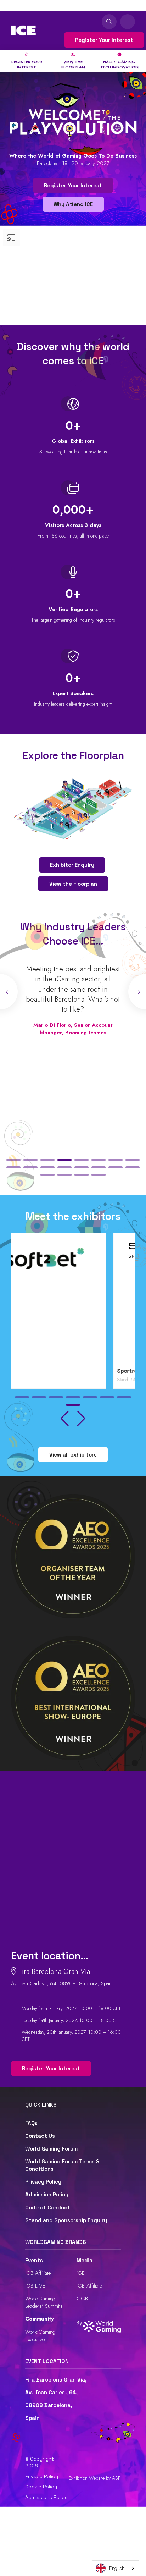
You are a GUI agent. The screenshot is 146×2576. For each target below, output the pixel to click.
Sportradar (29, 1371)
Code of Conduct (48, 2208)
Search (109, 22)
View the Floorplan (73, 884)
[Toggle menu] (128, 22)
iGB (81, 2273)
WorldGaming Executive (40, 2336)
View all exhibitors (73, 1455)
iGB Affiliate (38, 2273)
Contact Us (40, 2136)
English (117, 2568)
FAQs (31, 2123)
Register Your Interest (104, 40)
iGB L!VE (35, 2286)
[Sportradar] (73, 1302)
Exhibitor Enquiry (72, 865)
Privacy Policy (43, 2182)
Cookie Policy (41, 2487)
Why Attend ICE (73, 204)
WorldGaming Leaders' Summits (44, 2302)
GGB (82, 2299)
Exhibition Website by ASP (95, 2478)
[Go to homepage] (23, 31)
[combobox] (115, 2568)
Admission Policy (47, 2194)
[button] (13, 1160)
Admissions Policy (46, 2497)
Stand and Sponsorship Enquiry (66, 2220)
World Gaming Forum (51, 2149)
